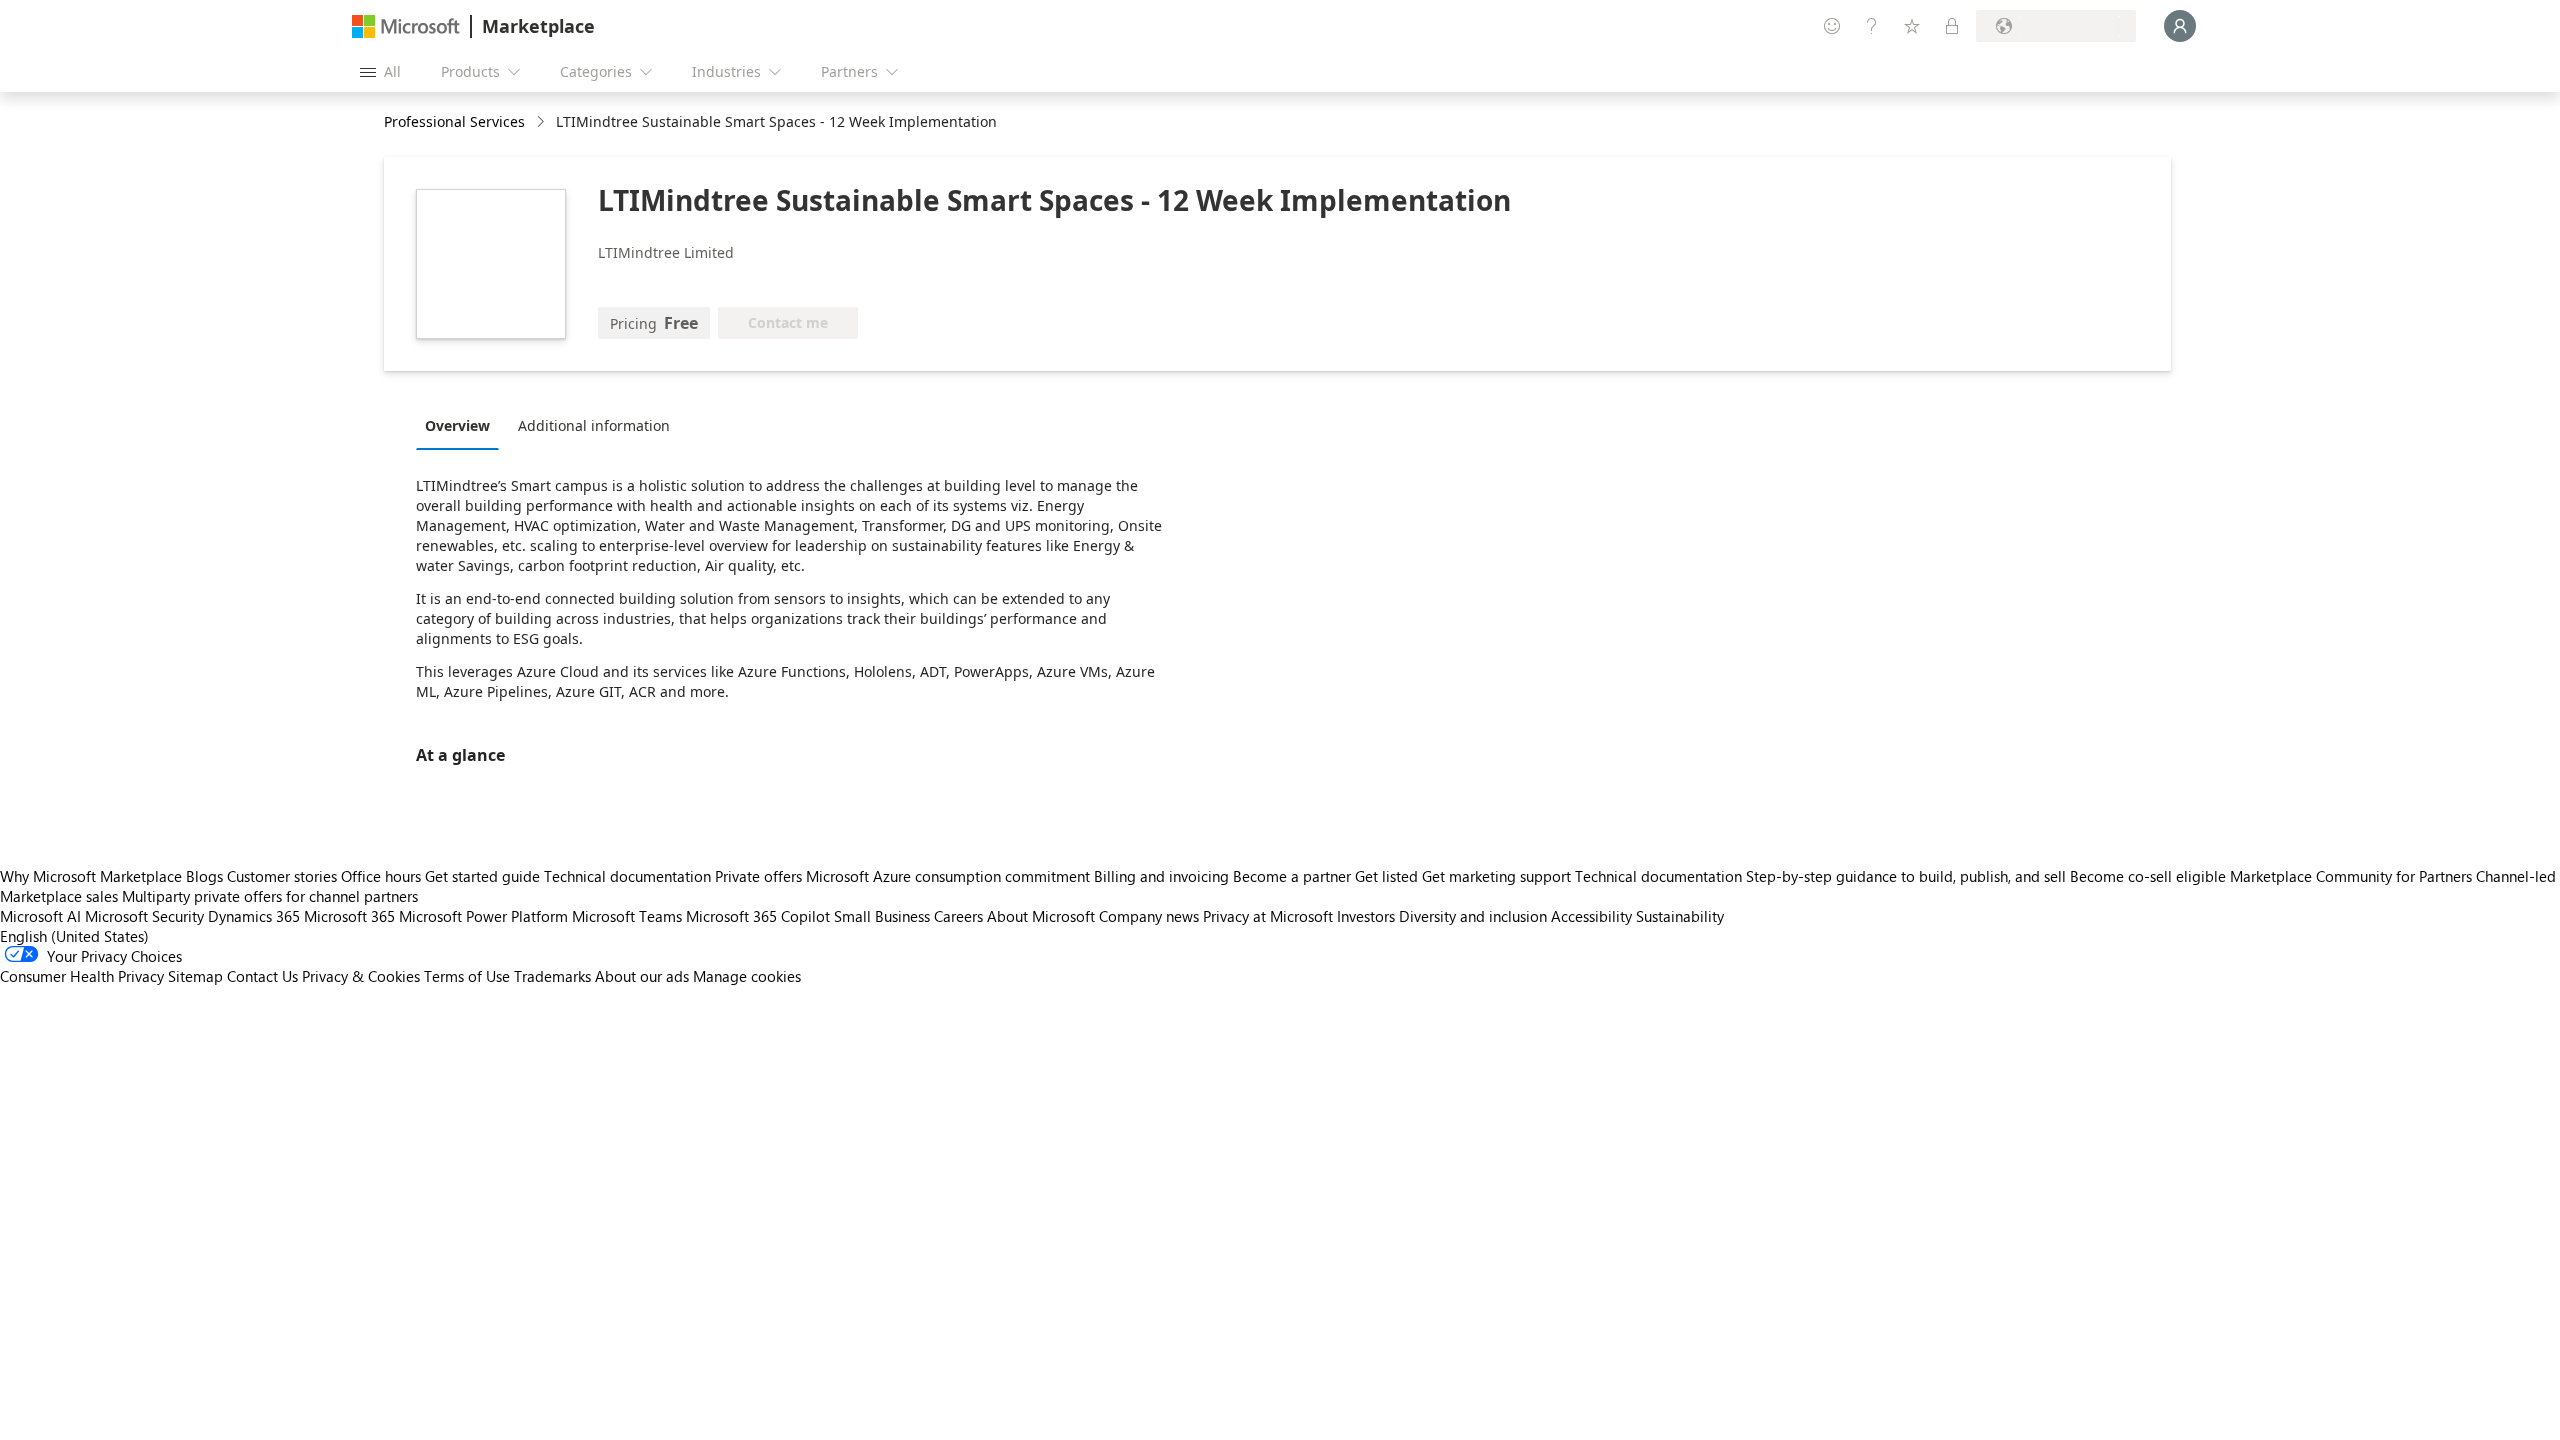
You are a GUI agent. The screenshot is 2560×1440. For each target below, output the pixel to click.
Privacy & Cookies (361, 976)
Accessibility (1591, 916)
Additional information (594, 425)
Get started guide (482, 876)
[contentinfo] (542, 122)
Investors (1366, 916)
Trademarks (552, 976)
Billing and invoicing (1161, 876)
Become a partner (1292, 876)
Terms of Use (467, 976)
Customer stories (282, 876)
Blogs (204, 876)
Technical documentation (627, 876)
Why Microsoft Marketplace (91, 876)
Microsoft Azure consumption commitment (950, 876)
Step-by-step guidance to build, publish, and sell (1906, 876)
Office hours (381, 876)
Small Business (882, 916)
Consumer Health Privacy (82, 976)
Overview (457, 425)
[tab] (462, 425)
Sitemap (195, 976)
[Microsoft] (406, 26)
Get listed (1386, 876)
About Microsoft (1041, 916)
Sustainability (1680, 916)
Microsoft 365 (349, 916)
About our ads (642, 976)
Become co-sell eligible (2148, 876)
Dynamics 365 (254, 916)
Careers (958, 916)
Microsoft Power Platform (483, 916)
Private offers (758, 876)
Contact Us (262, 976)
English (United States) (74, 936)
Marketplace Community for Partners (2351, 876)
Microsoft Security (144, 916)
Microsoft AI (40, 916)
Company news (1149, 916)
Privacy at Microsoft (1268, 916)
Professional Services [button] (454, 121)
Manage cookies (747, 976)
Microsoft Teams (627, 916)
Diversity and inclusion (1473, 916)
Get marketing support (1496, 876)
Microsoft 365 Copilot (758, 916)
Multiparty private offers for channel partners (270, 896)
